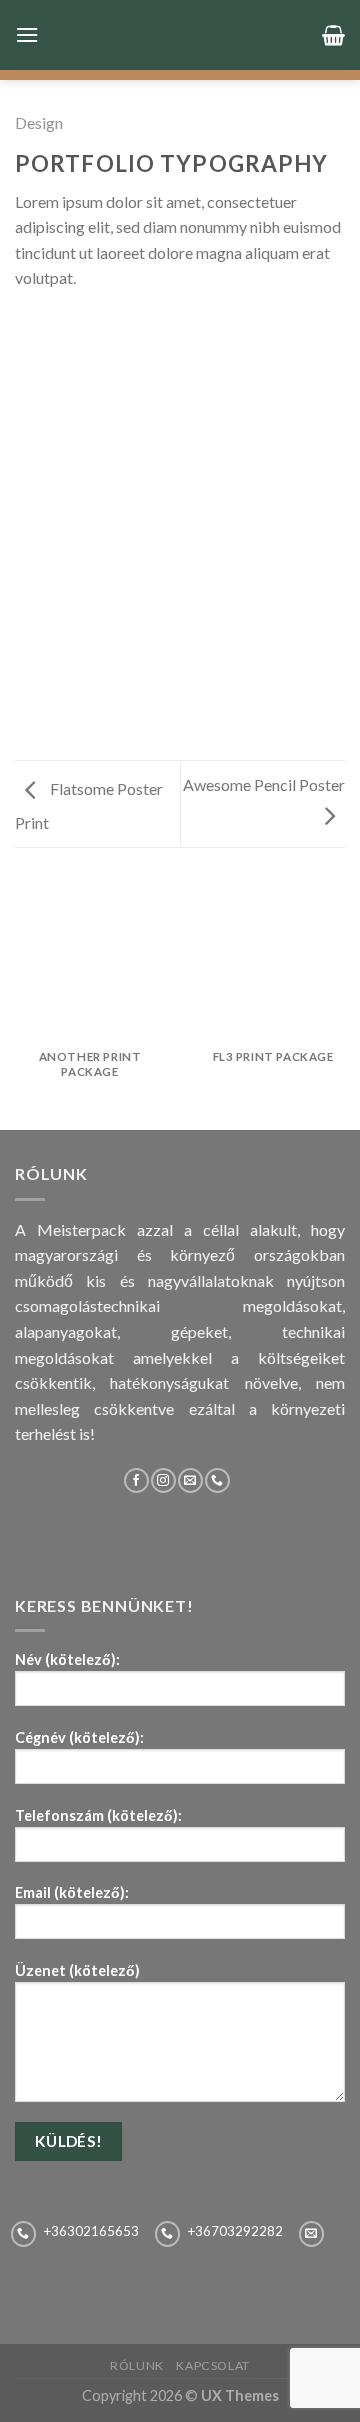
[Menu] (27, 34)
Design (39, 122)
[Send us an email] (190, 1481)
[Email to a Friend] (100, 327)
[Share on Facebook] (52, 327)
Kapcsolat (213, 2365)
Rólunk (137, 2365)
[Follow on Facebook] (136, 1481)
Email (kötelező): (72, 1892)
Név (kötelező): (67, 1659)
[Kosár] (333, 35)
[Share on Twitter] (76, 327)
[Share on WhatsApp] (27, 327)
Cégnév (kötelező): (79, 1737)
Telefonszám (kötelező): (98, 1815)
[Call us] (217, 1481)
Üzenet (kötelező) (77, 1970)
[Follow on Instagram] (163, 1481)
